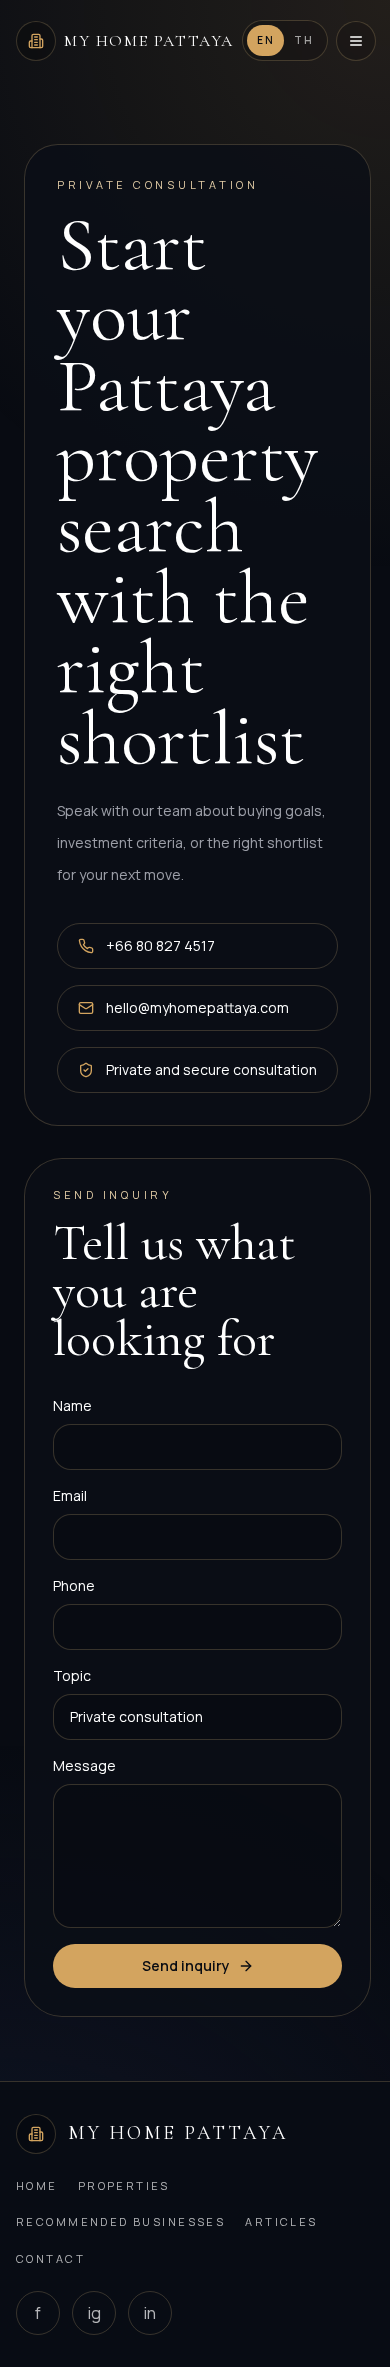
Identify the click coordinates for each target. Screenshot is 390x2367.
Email (70, 1495)
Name (72, 1405)
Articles (281, 2221)
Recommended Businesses (120, 2221)
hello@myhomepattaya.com (197, 1007)
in (150, 2313)
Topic (72, 1675)
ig (94, 2313)
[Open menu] (356, 41)
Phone (74, 1585)
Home (37, 2185)
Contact (50, 2258)
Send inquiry (186, 1965)
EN (265, 40)
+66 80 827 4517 (160, 945)
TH (303, 40)
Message (84, 1765)
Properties (124, 2185)
